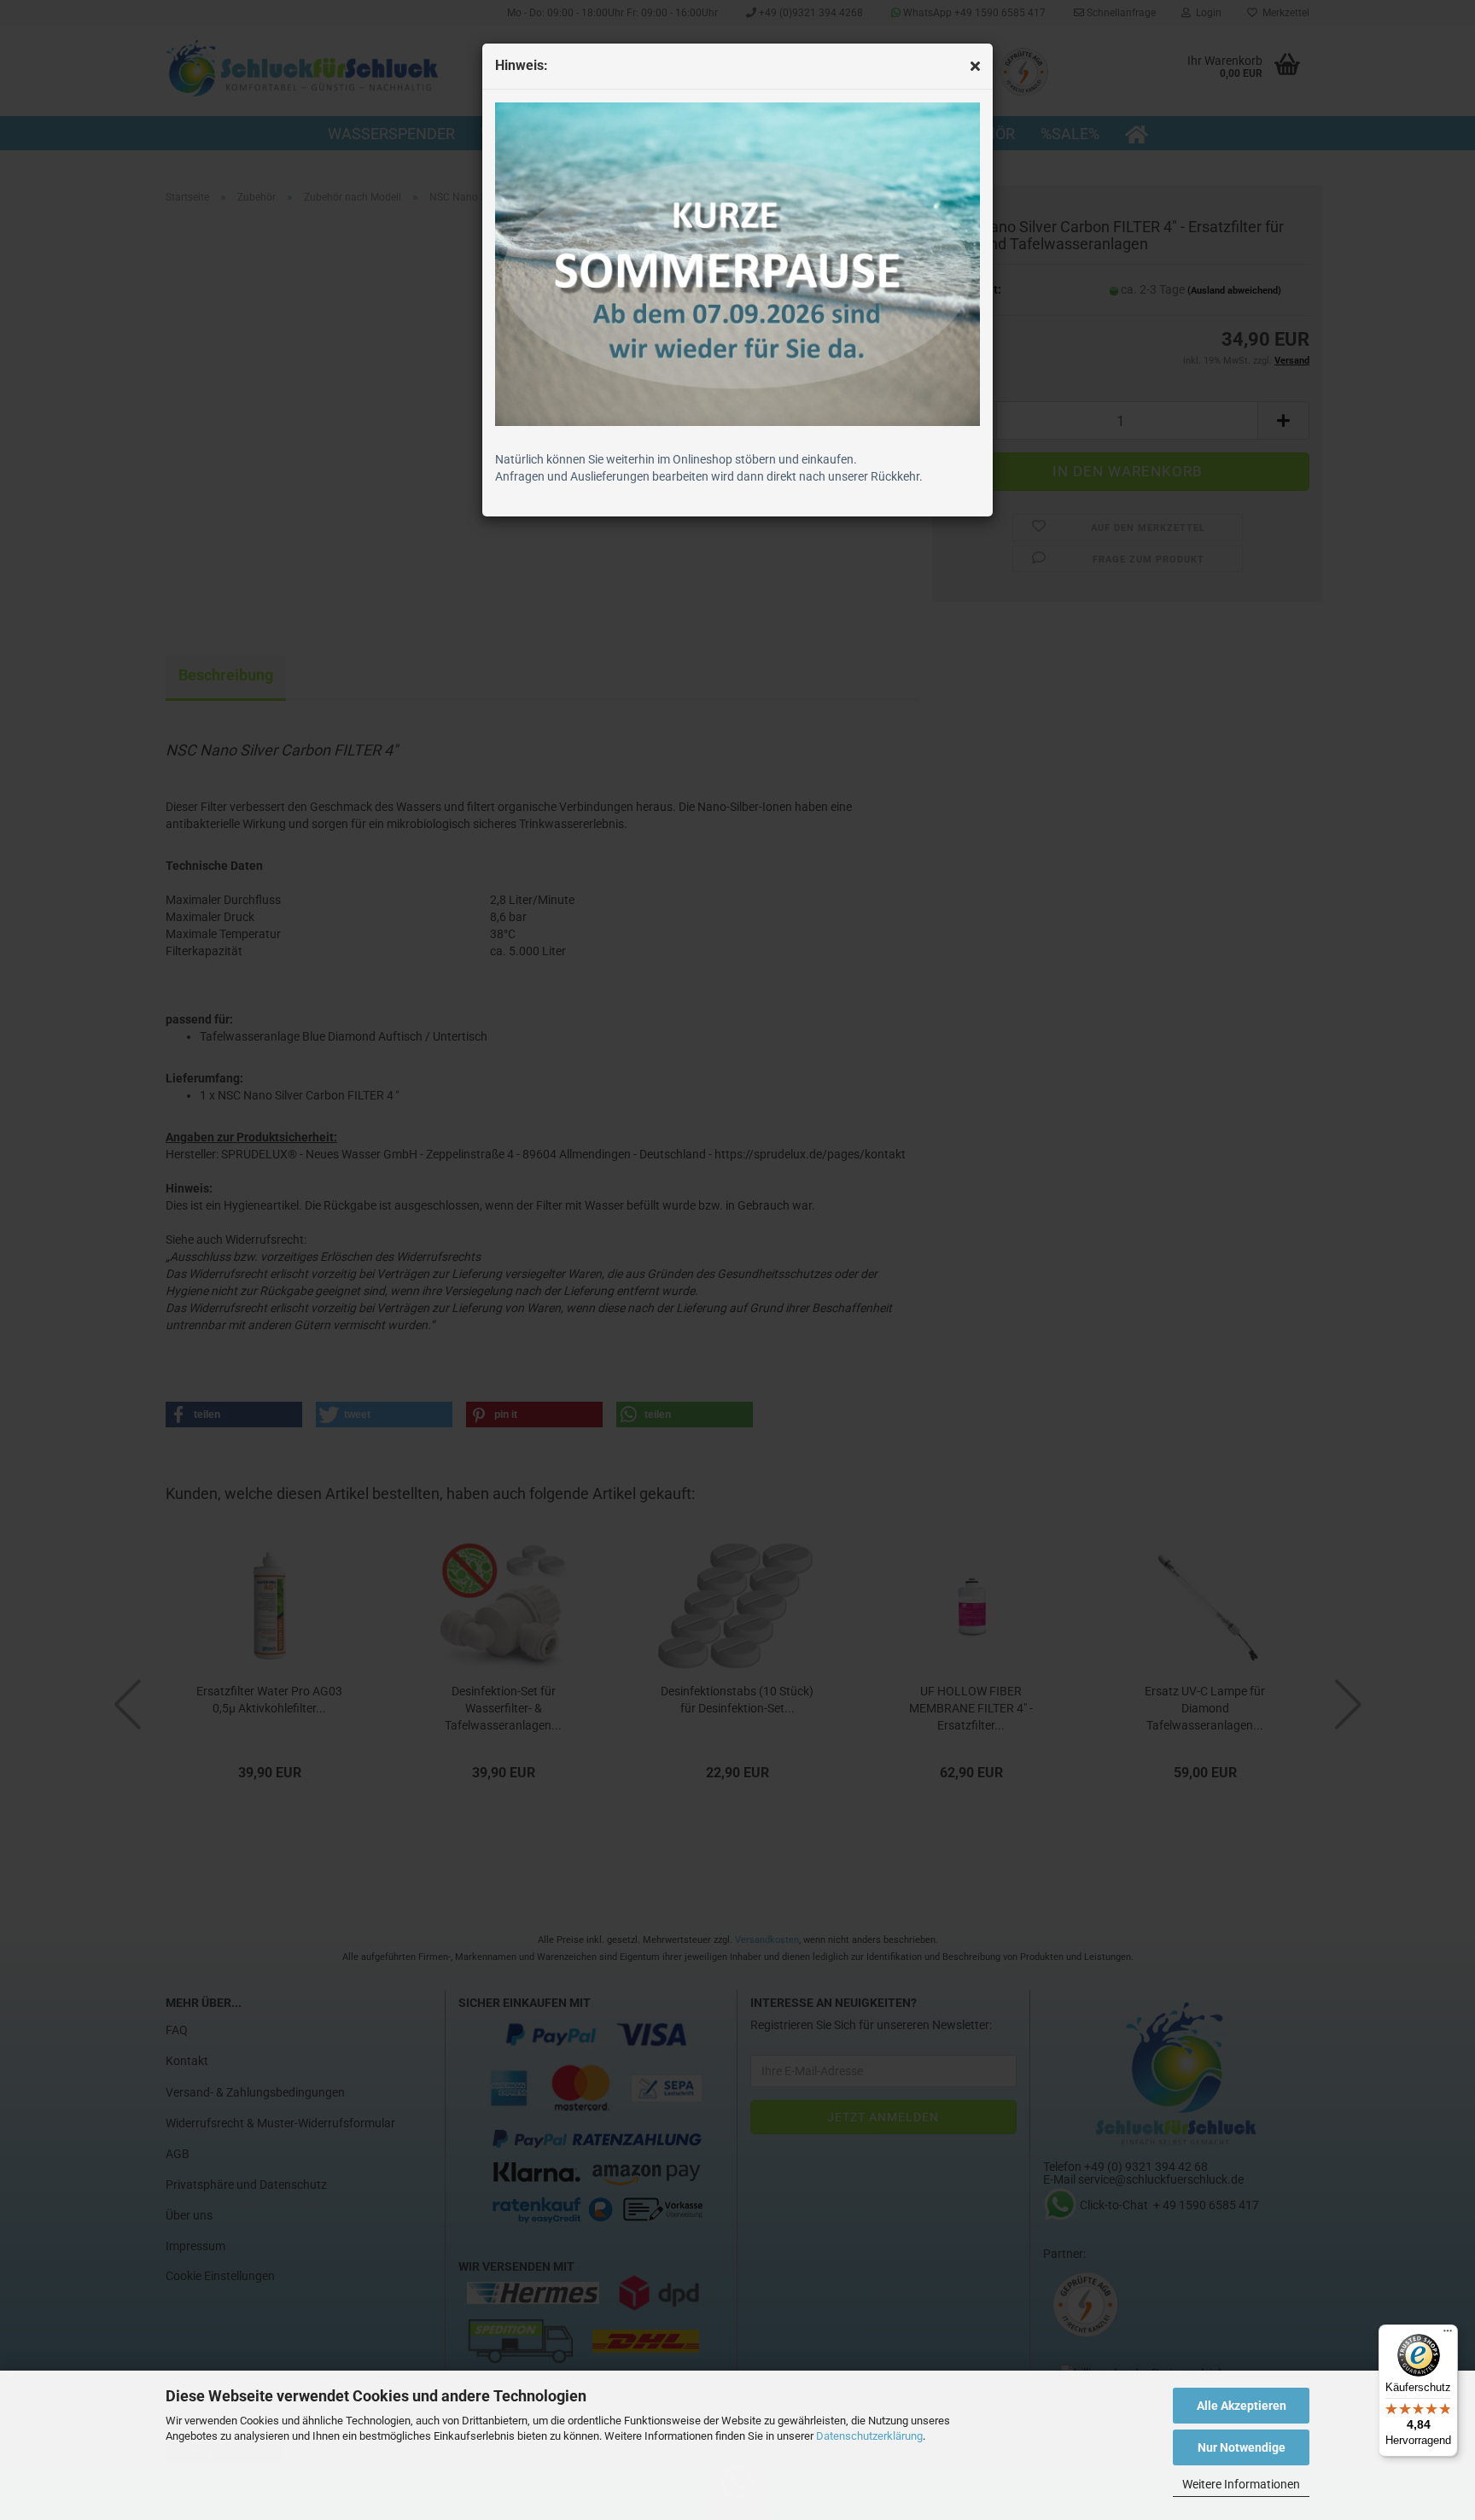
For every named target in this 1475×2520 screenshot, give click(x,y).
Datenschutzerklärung (869, 2436)
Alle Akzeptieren (1242, 2406)
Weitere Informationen (1241, 2484)
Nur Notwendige (1242, 2447)
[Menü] (1448, 2335)
